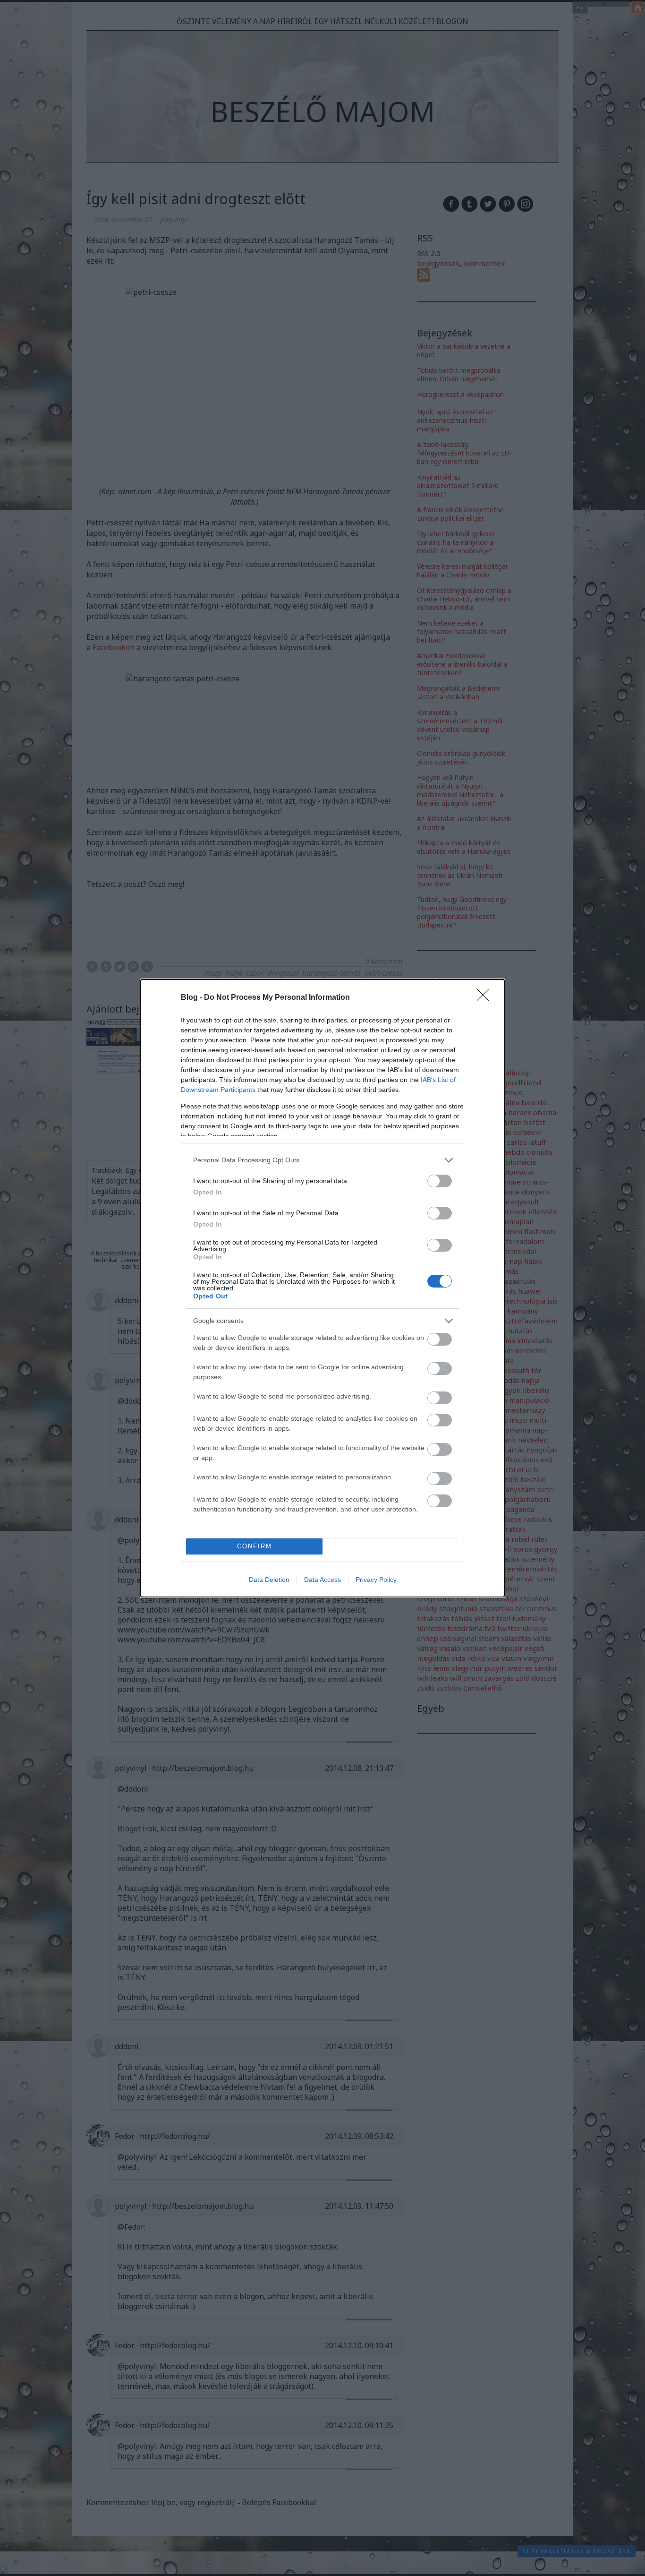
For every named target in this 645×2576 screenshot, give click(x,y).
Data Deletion (269, 1580)
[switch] (440, 1181)
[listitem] (322, 1160)
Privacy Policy (376, 1580)
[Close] (486, 998)
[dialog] (322, 1288)
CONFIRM (255, 1546)
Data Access (322, 1580)
